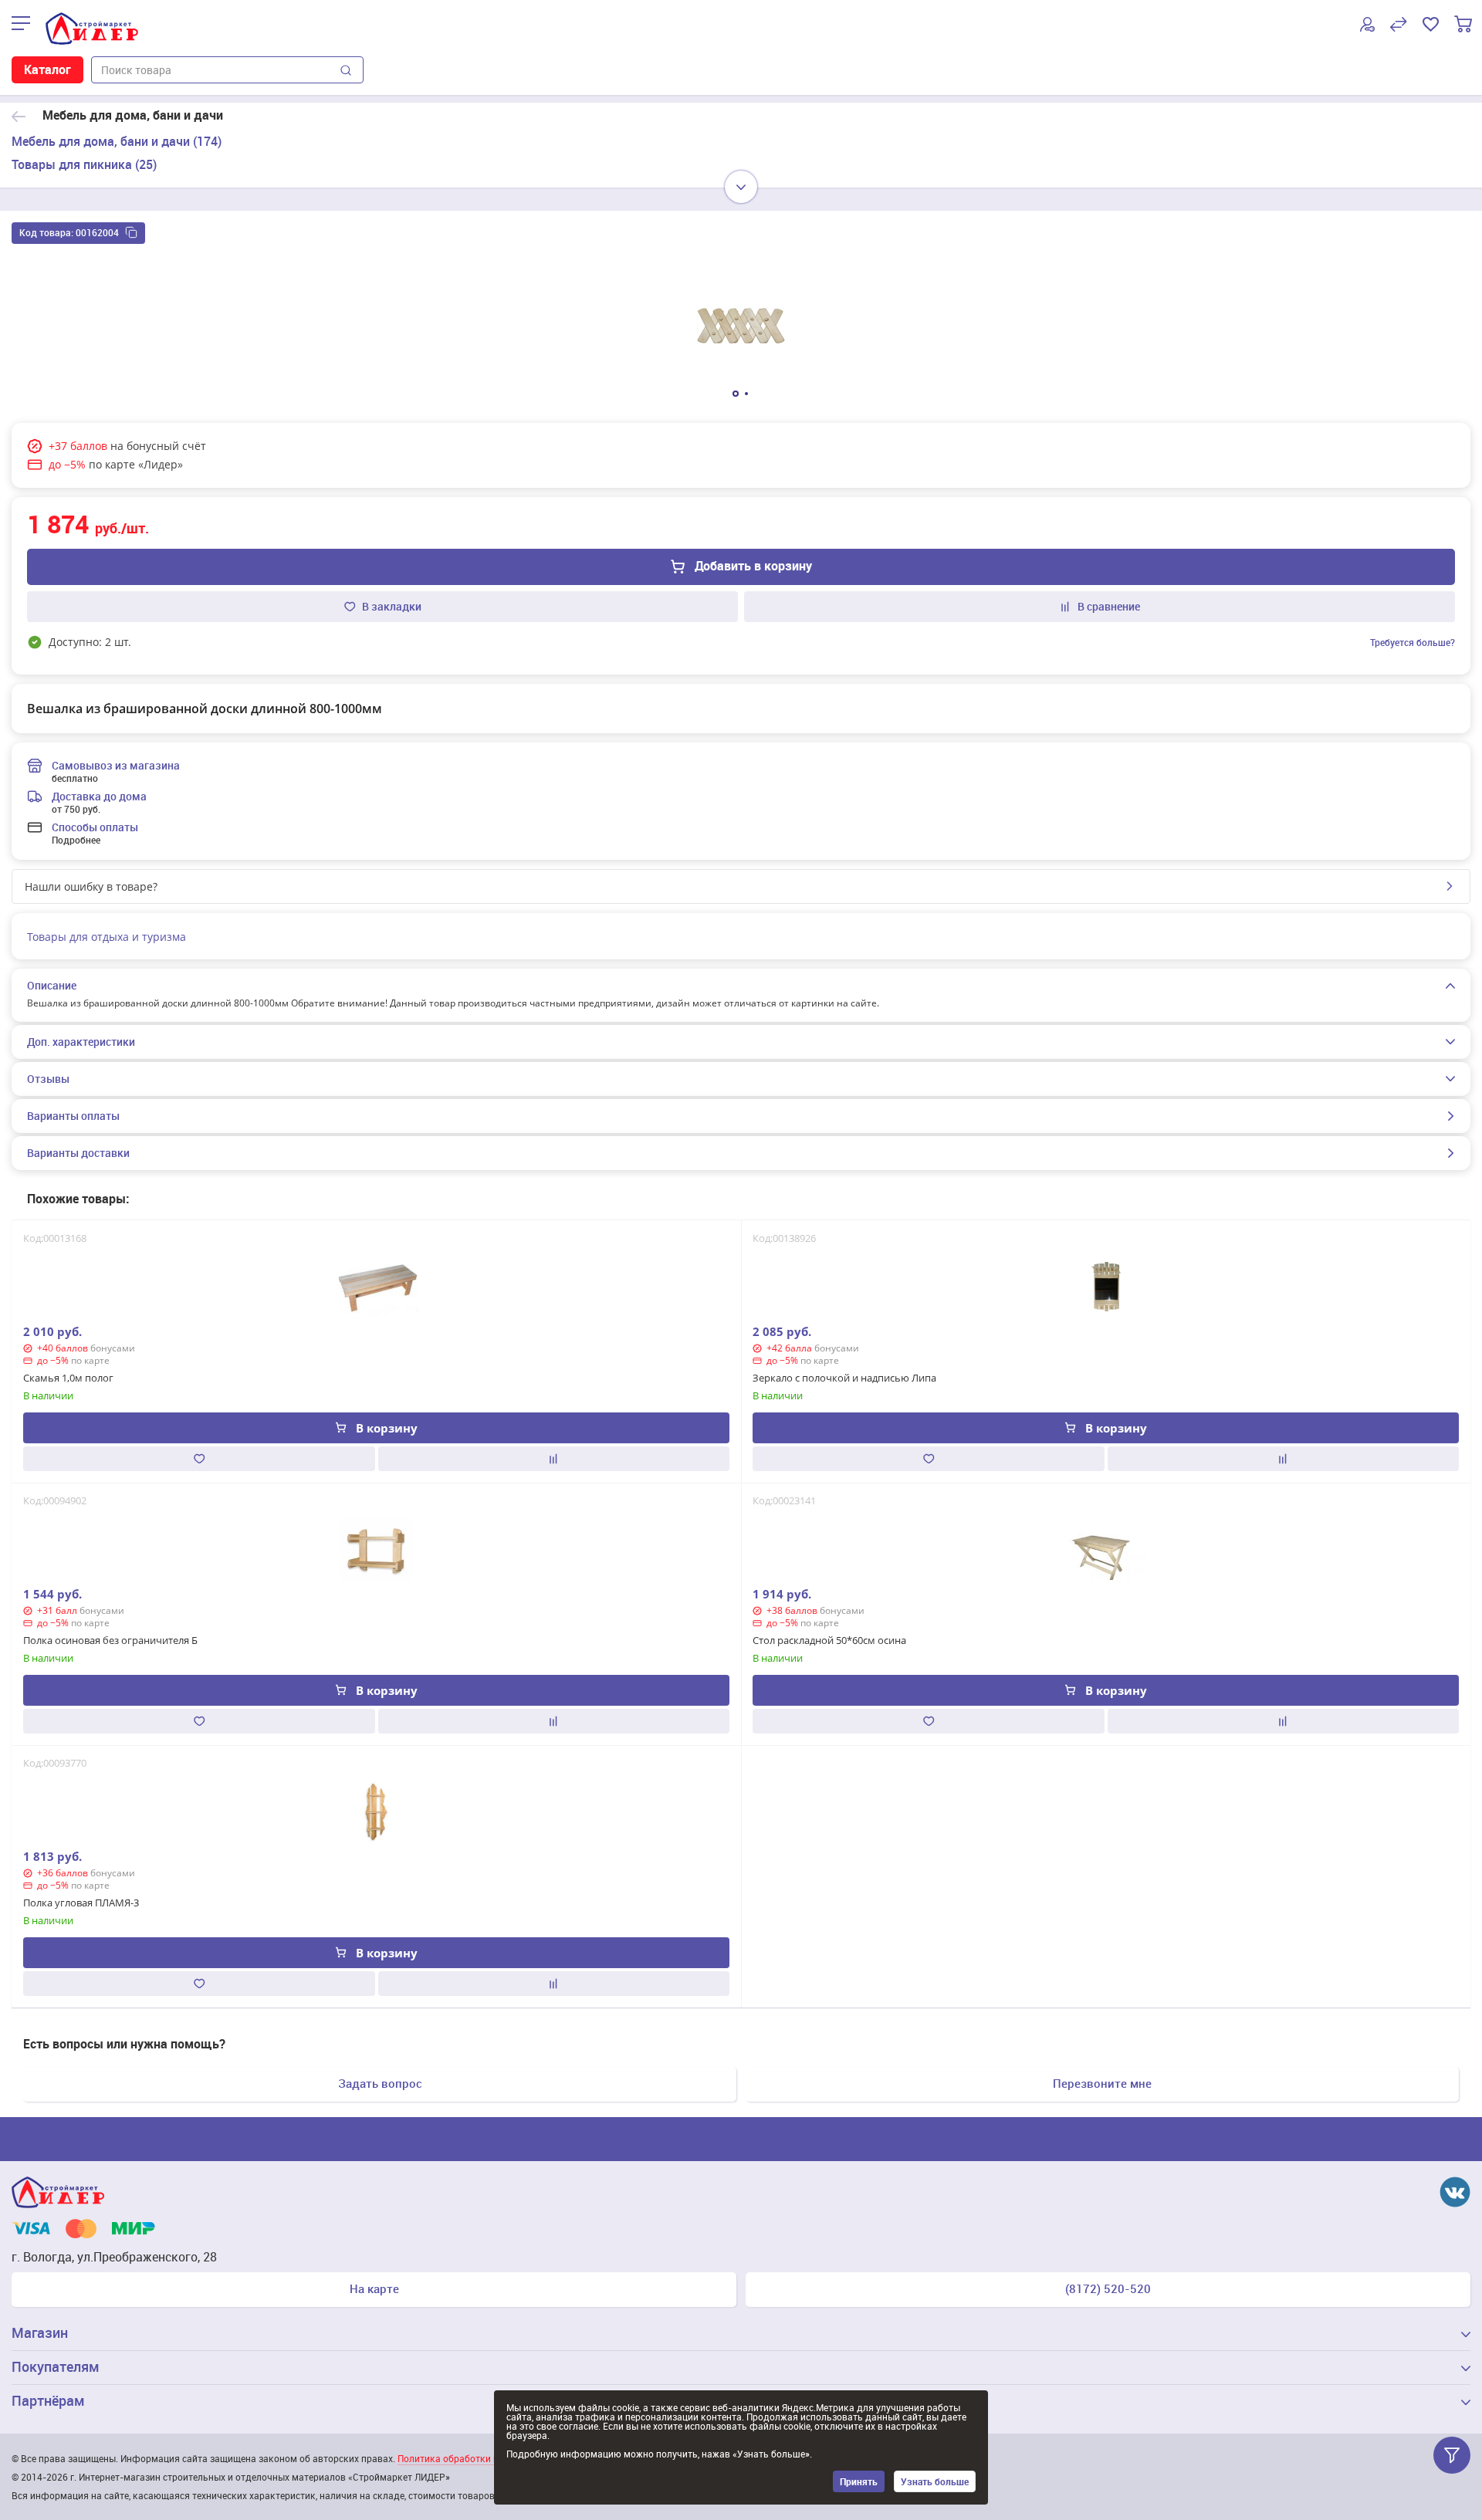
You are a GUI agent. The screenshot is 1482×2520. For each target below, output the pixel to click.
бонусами (113, 1348)
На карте (374, 2288)
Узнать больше (935, 2481)
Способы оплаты (95, 827)
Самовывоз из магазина (116, 765)
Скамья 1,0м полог (68, 1378)
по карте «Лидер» (136, 464)
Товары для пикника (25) (84, 164)
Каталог (47, 69)
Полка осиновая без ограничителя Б (110, 1640)
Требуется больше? (1413, 642)
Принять (859, 2481)
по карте (90, 1360)
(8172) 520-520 (1108, 2288)
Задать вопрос (380, 2083)
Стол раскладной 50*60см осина (829, 1640)
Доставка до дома (99, 796)
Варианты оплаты (73, 1116)
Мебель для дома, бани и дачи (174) (117, 141)
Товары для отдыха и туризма (107, 937)
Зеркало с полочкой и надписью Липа (844, 1378)
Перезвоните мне (1102, 2083)
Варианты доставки (78, 1153)
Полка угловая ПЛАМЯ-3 (81, 1903)
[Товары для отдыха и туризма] (19, 116)
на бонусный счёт (158, 446)
